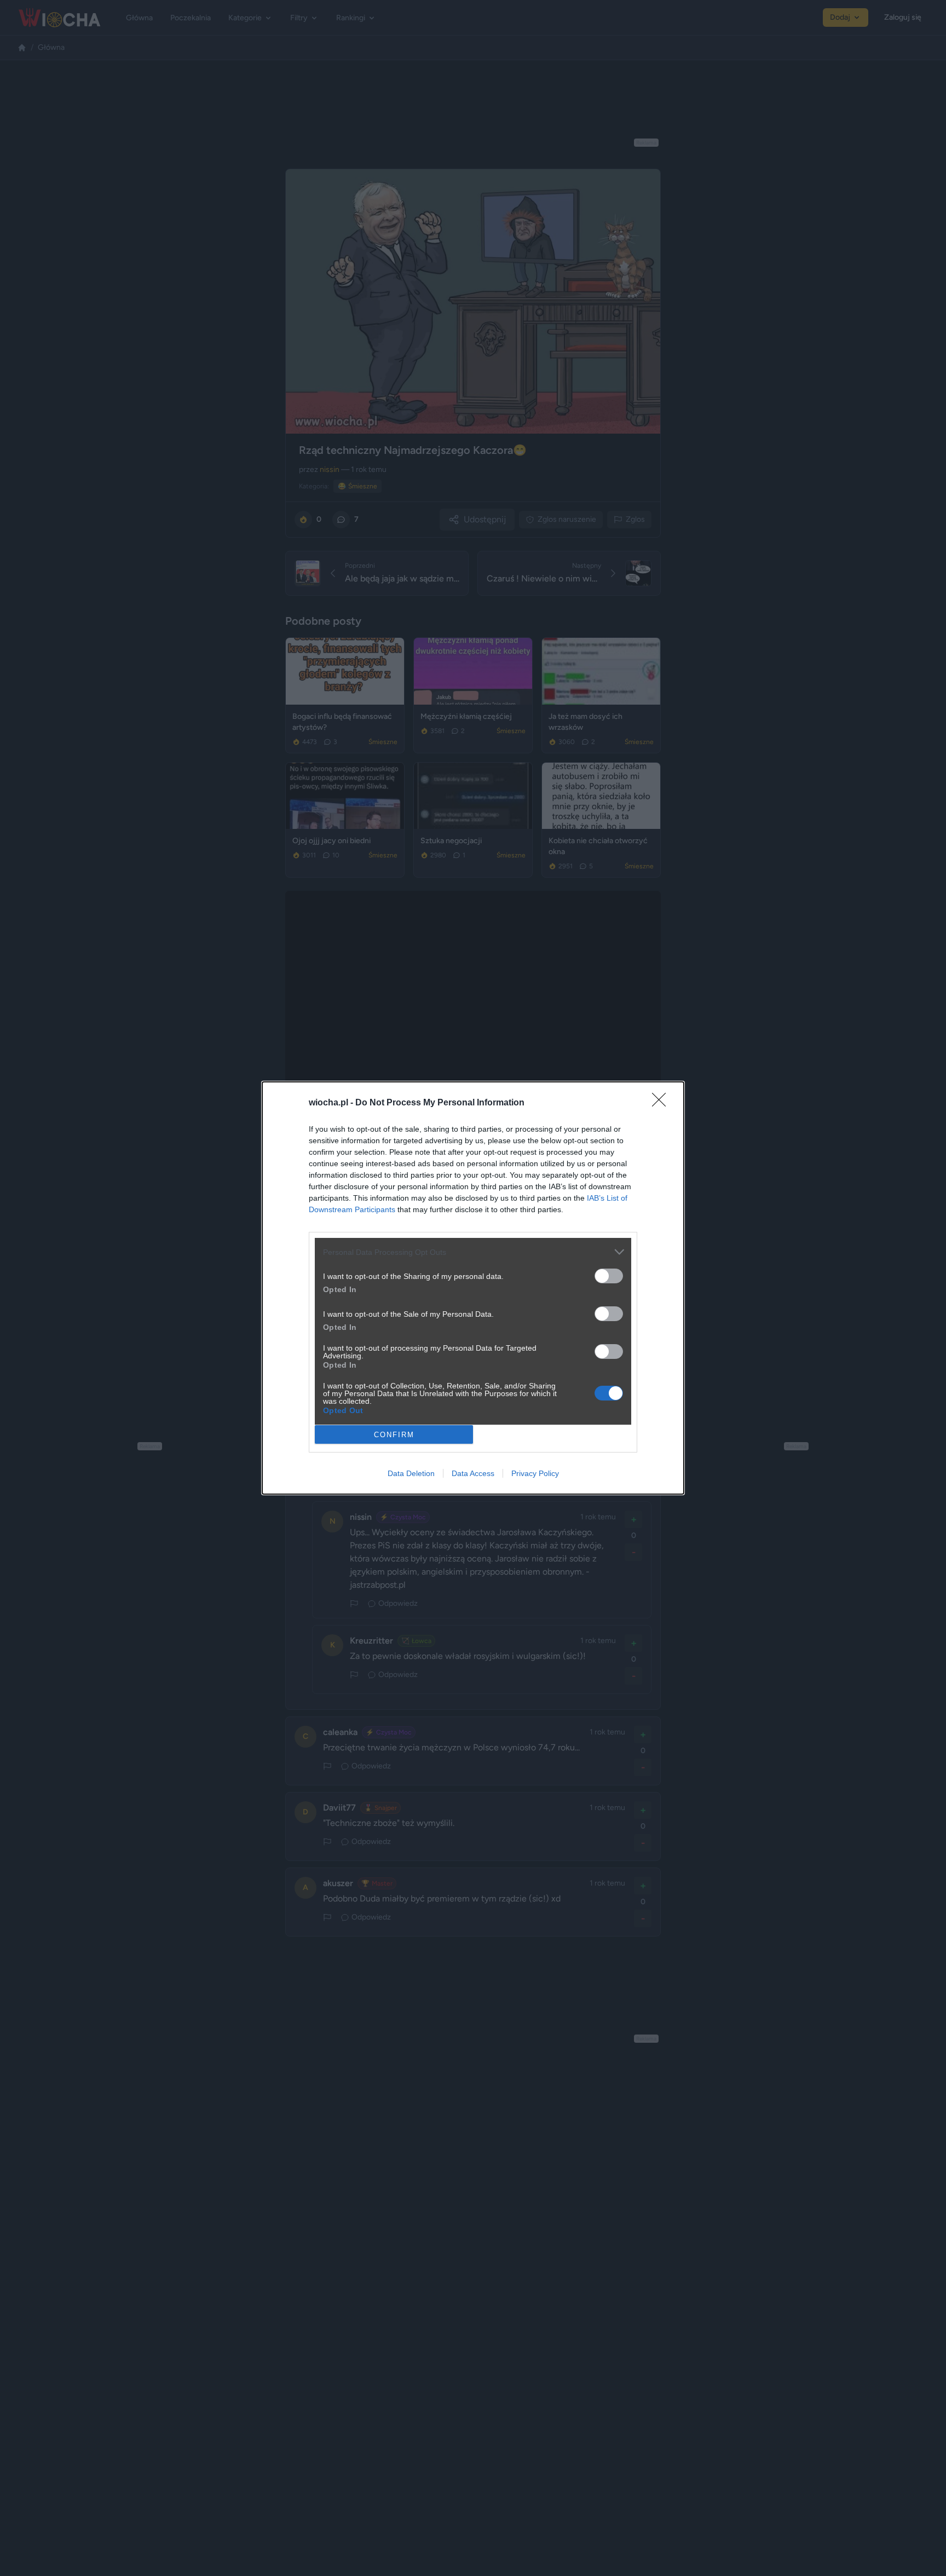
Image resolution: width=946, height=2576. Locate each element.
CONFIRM (394, 1435)
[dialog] (473, 1288)
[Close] (662, 1103)
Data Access (473, 1473)
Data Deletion (411, 1473)
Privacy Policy (535, 1473)
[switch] (609, 1276)
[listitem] (473, 1252)
